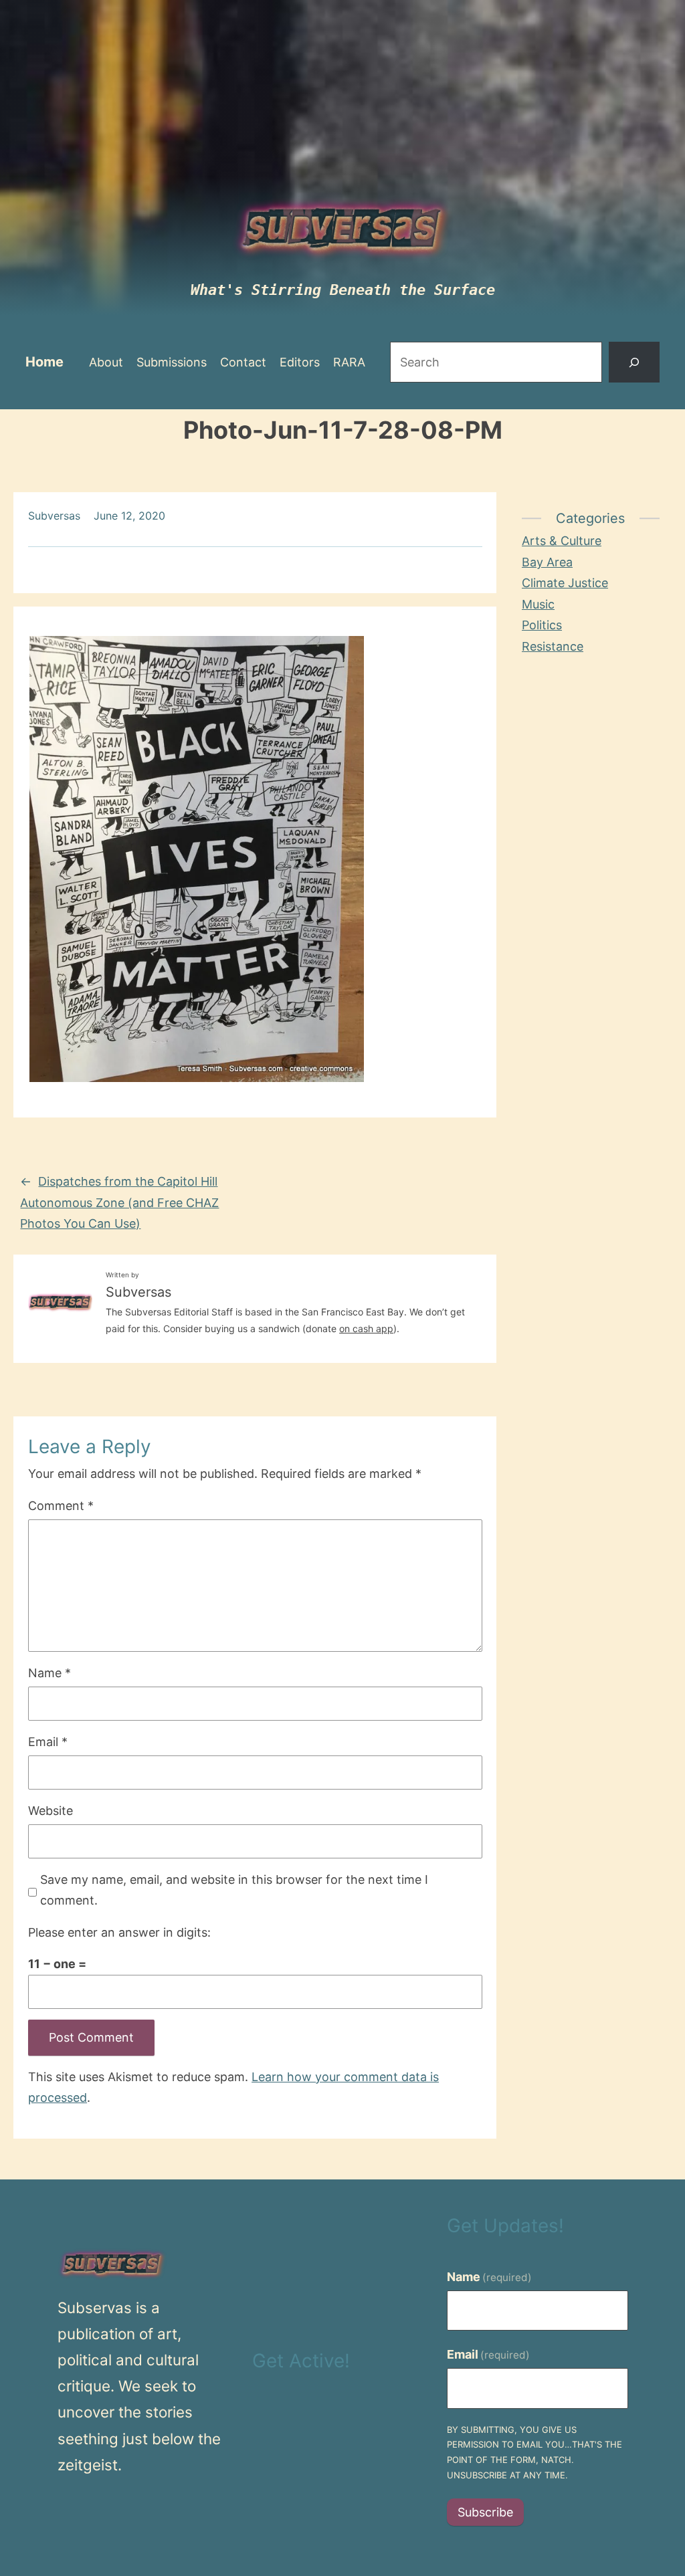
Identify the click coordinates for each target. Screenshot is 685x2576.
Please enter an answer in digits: (119, 1932)
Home (44, 362)
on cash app (366, 1328)
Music (538, 604)
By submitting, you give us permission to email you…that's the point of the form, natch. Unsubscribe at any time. (534, 2452)
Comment (61, 1506)
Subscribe (485, 2512)
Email (48, 1742)
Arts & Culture (562, 541)
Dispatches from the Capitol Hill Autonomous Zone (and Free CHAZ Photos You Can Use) (119, 1202)
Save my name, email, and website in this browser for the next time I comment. (234, 1890)
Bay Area (547, 562)
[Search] (634, 362)
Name (50, 1673)
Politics (542, 625)
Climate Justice (565, 583)
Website (51, 1811)
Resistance (553, 646)
